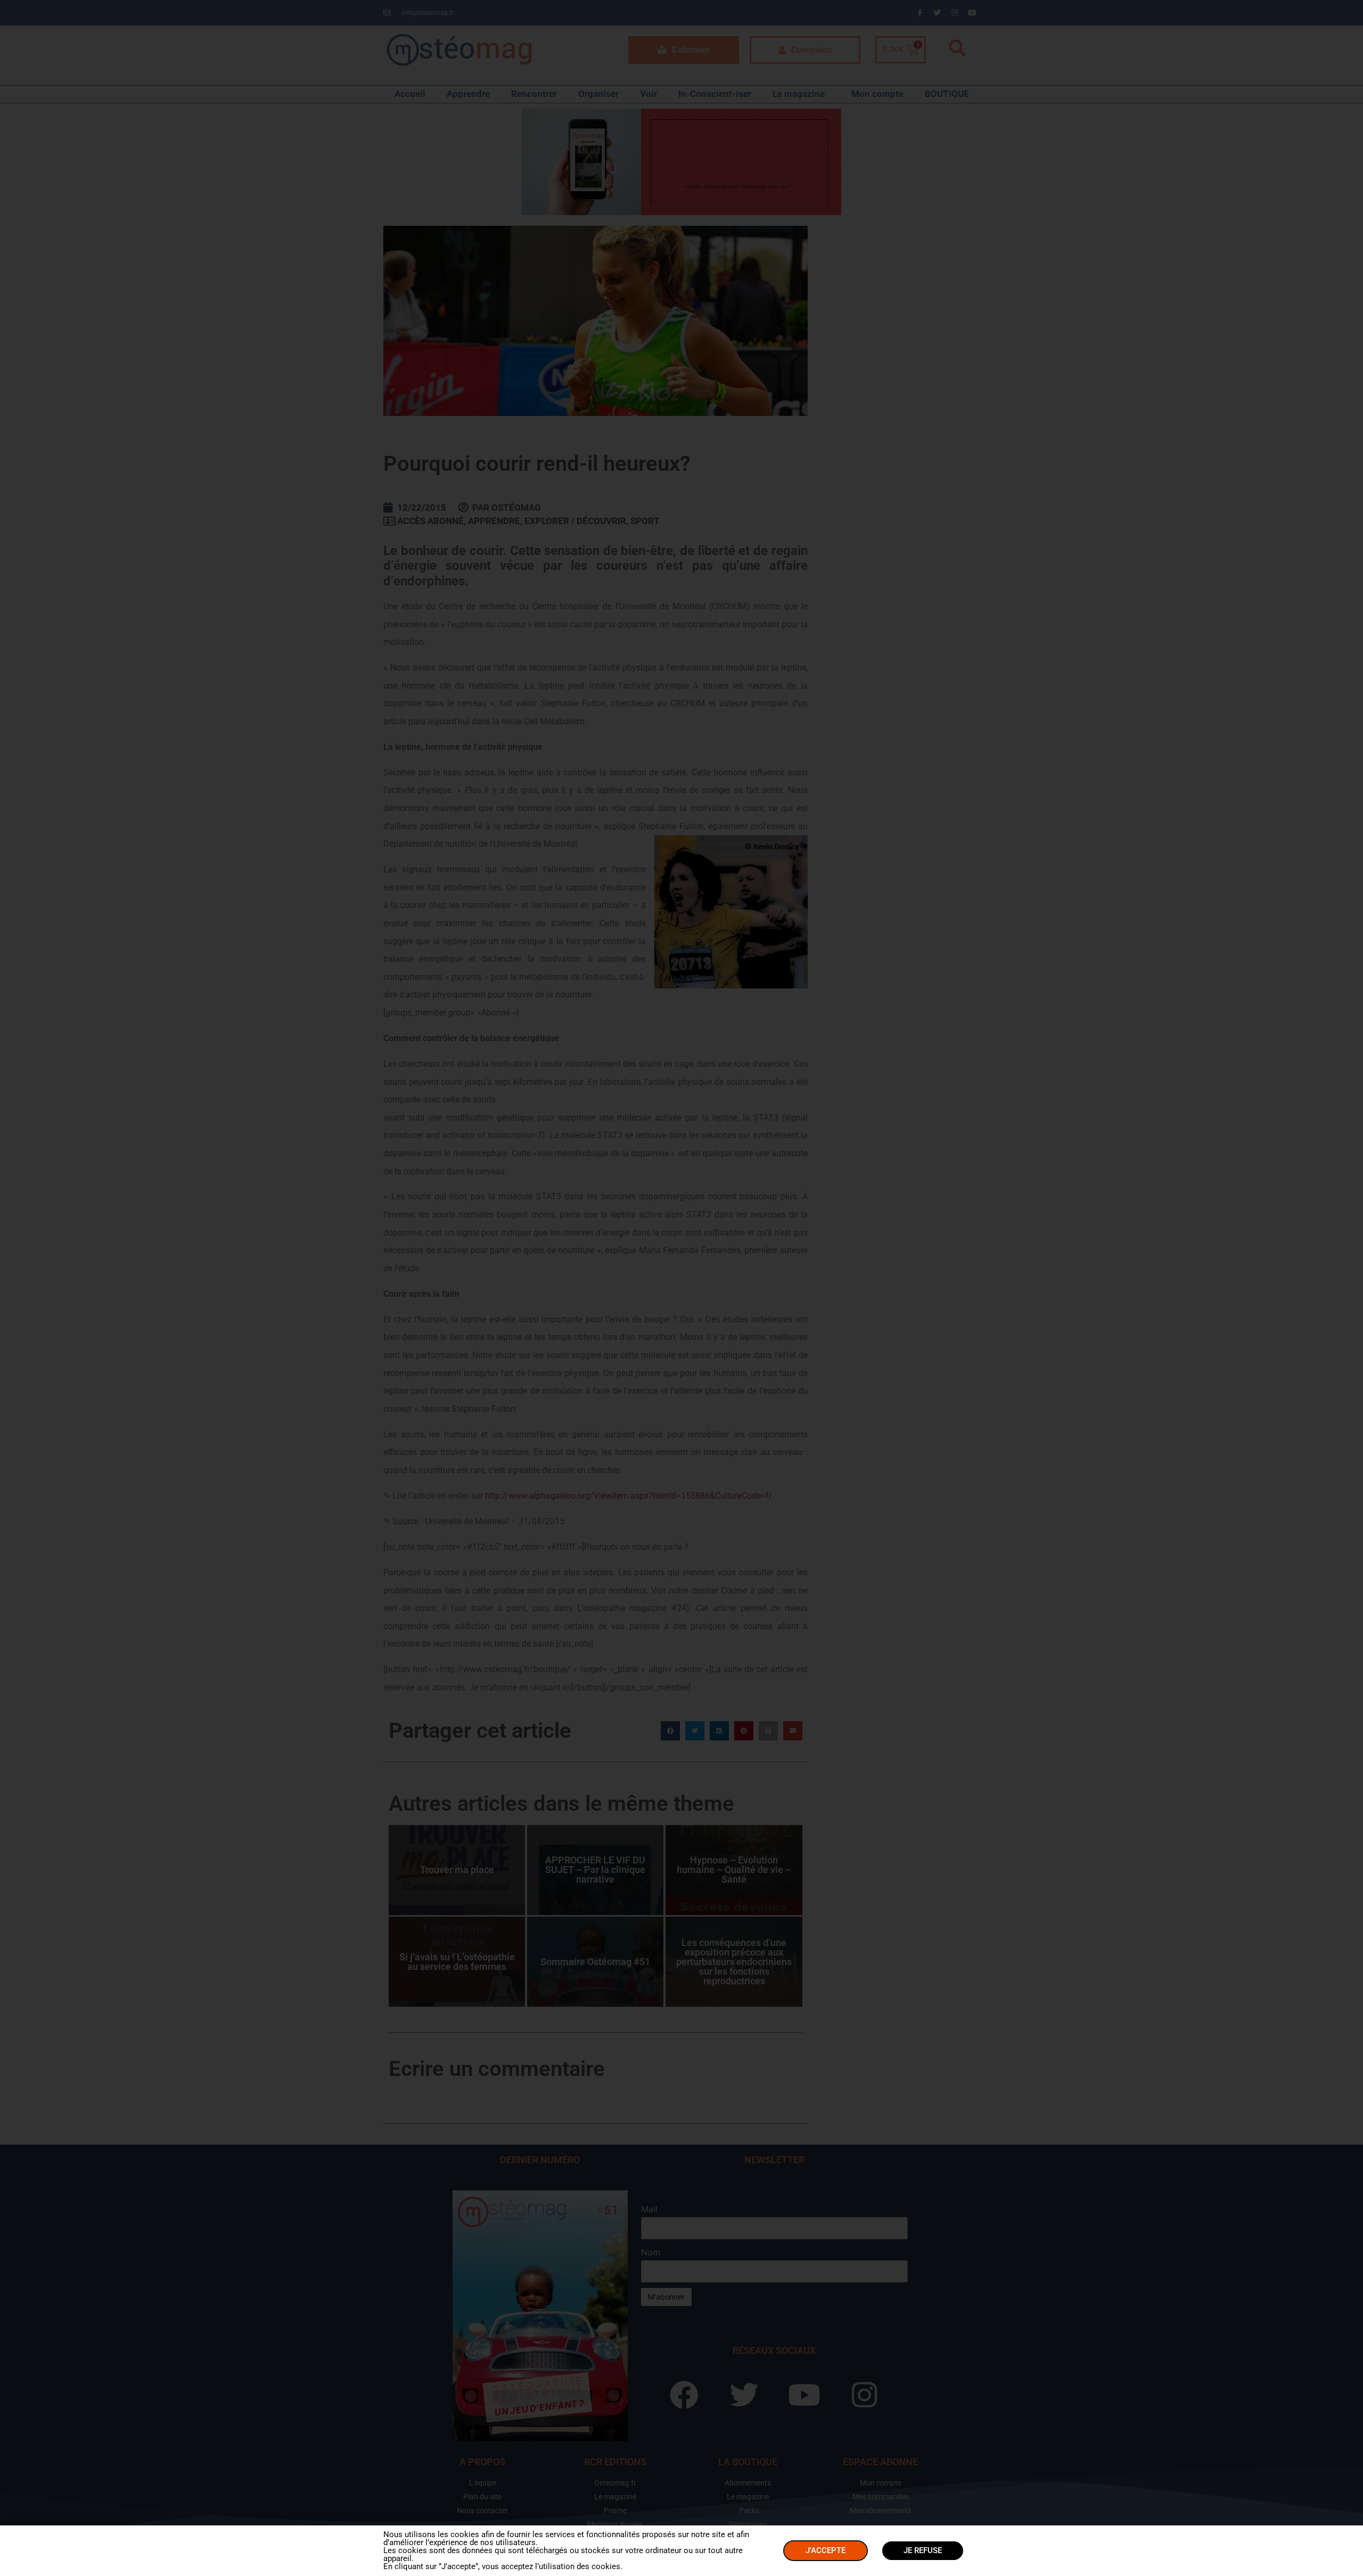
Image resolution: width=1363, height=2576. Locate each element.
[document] (681, 1288)
